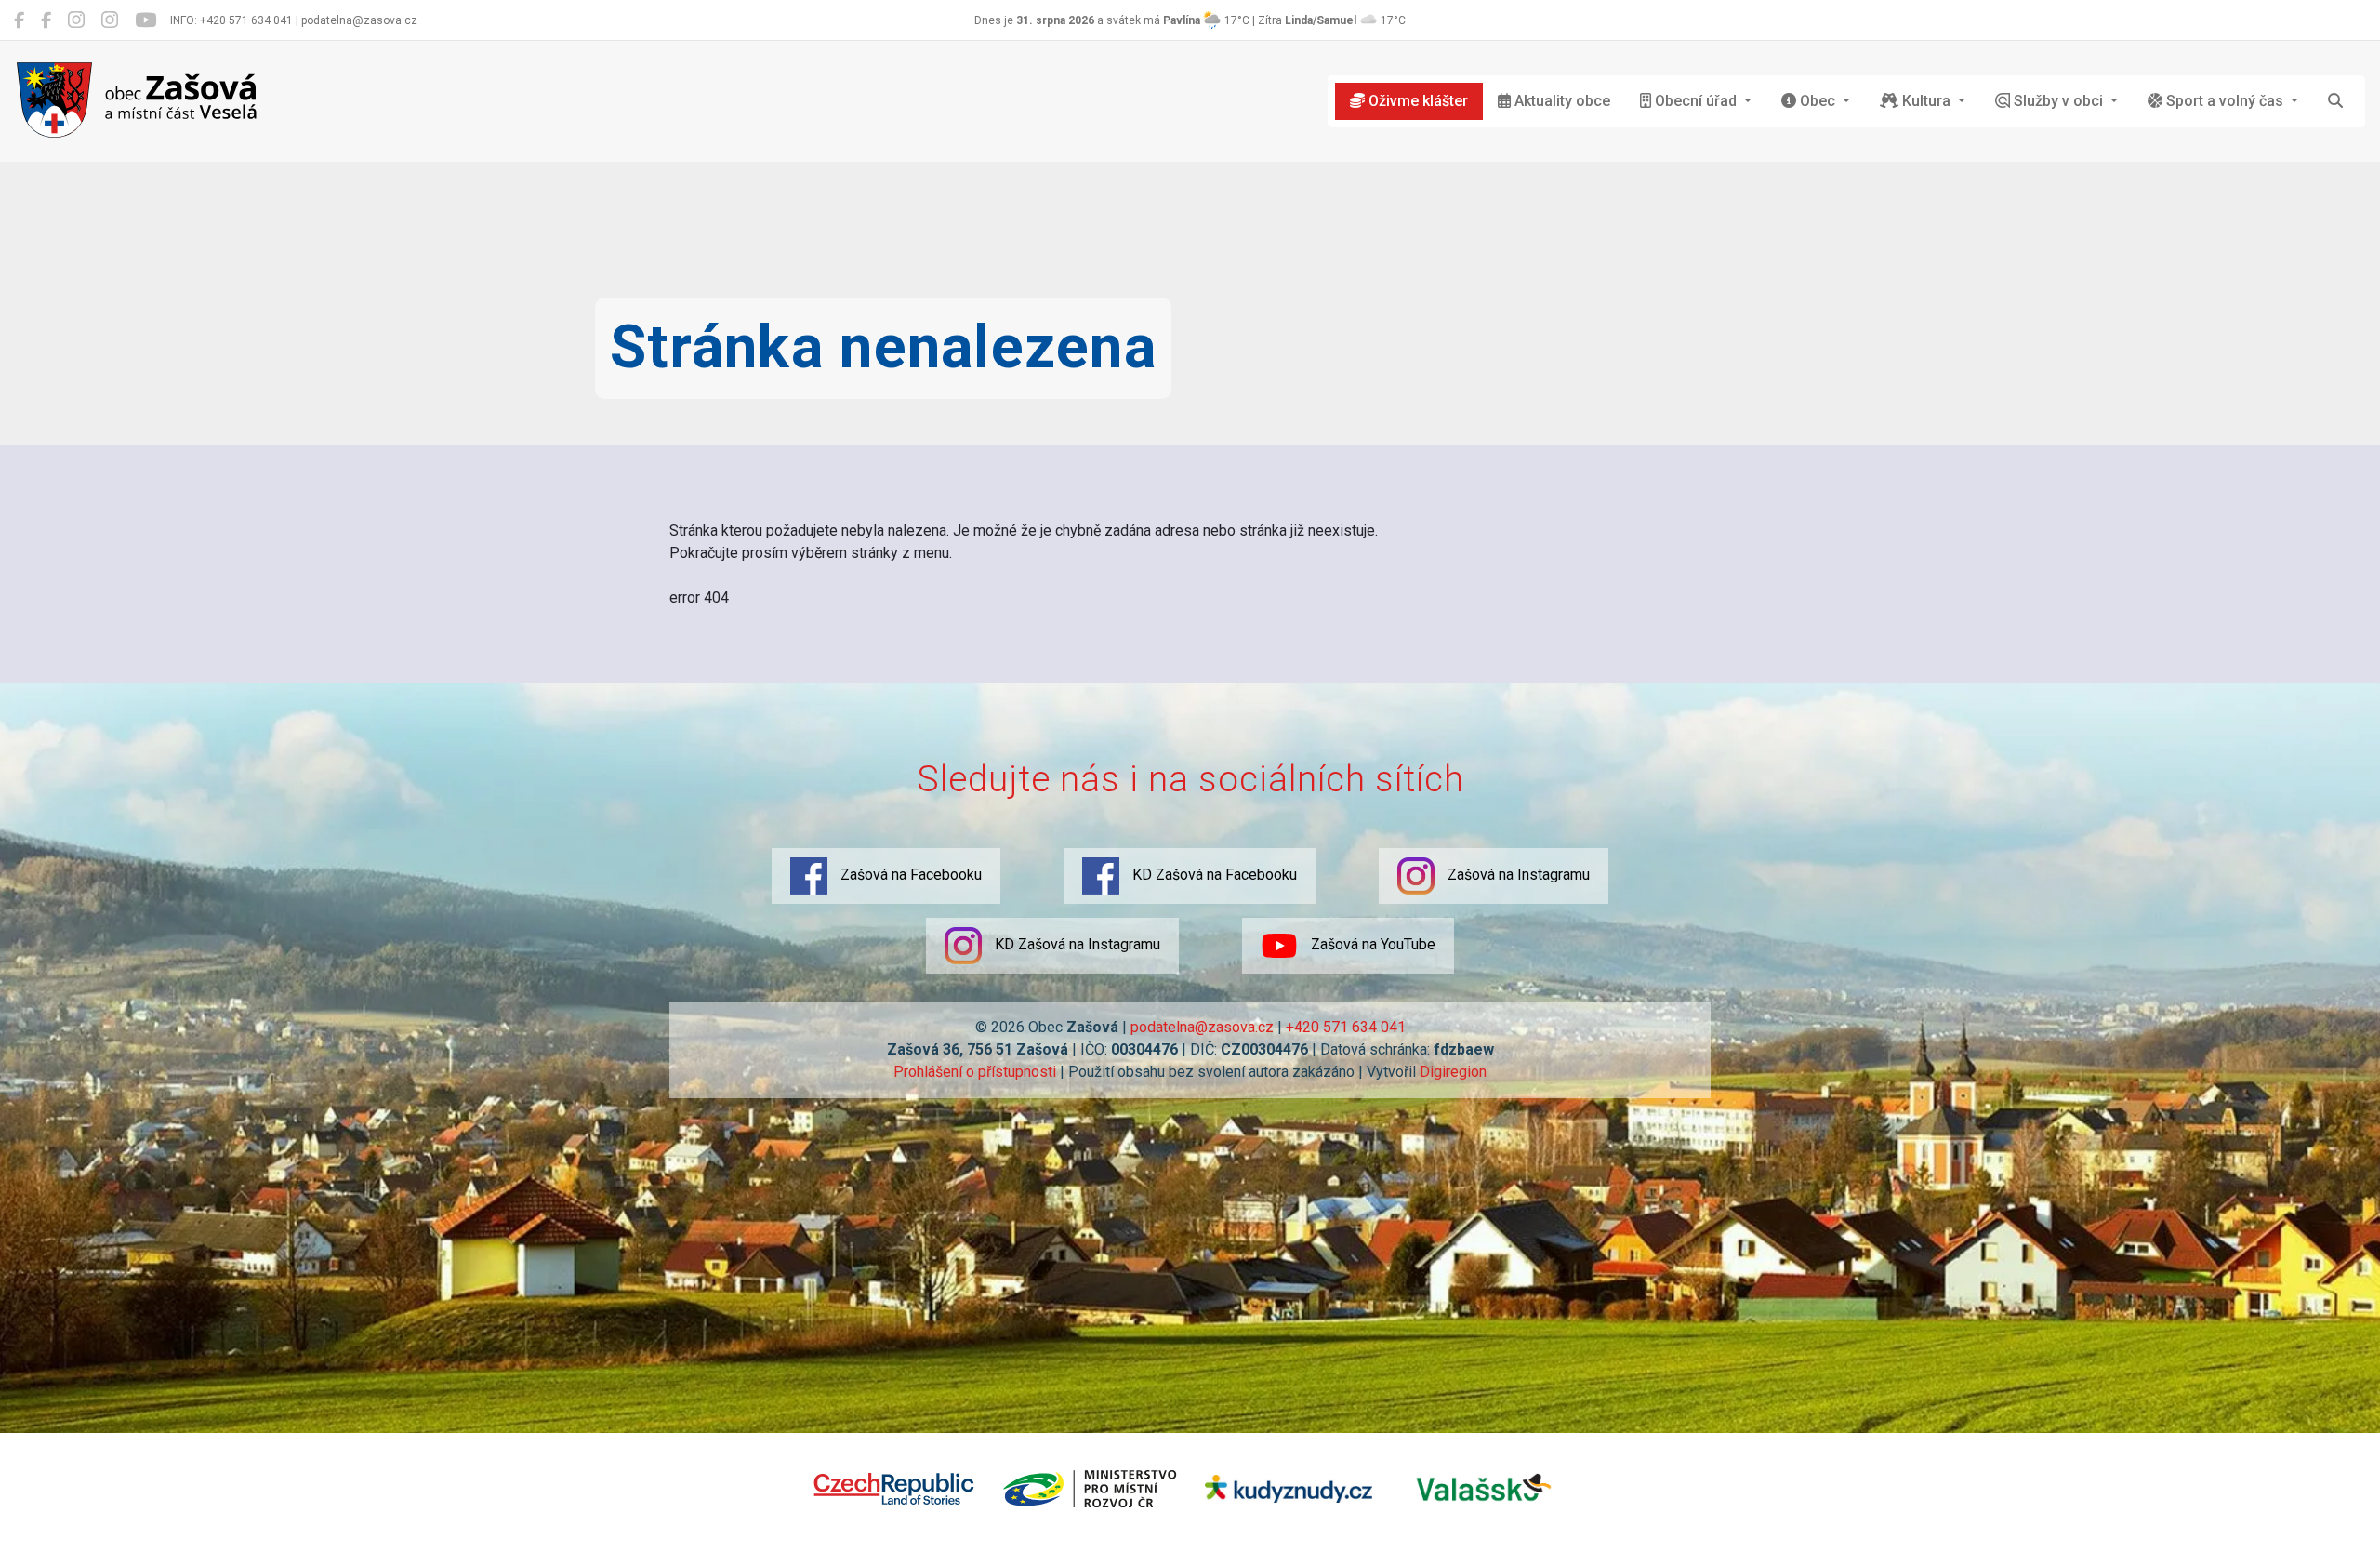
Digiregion (1453, 1072)
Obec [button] (1818, 101)
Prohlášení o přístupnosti (975, 1072)
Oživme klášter (1416, 101)
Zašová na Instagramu (1517, 875)
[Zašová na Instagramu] (76, 20)
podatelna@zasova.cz (1202, 1027)
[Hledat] (2335, 101)
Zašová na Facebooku (909, 875)
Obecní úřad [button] (1696, 101)
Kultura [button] (1926, 101)
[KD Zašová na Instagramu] (110, 20)
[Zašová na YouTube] (145, 20)
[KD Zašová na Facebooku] (46, 20)
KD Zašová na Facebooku (1213, 875)
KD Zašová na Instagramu (1076, 944)
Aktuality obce (1560, 101)
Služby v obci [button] (2058, 101)
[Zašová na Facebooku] (19, 20)
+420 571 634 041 (1346, 1027)
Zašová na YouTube (1371, 944)
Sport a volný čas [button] (2225, 101)
